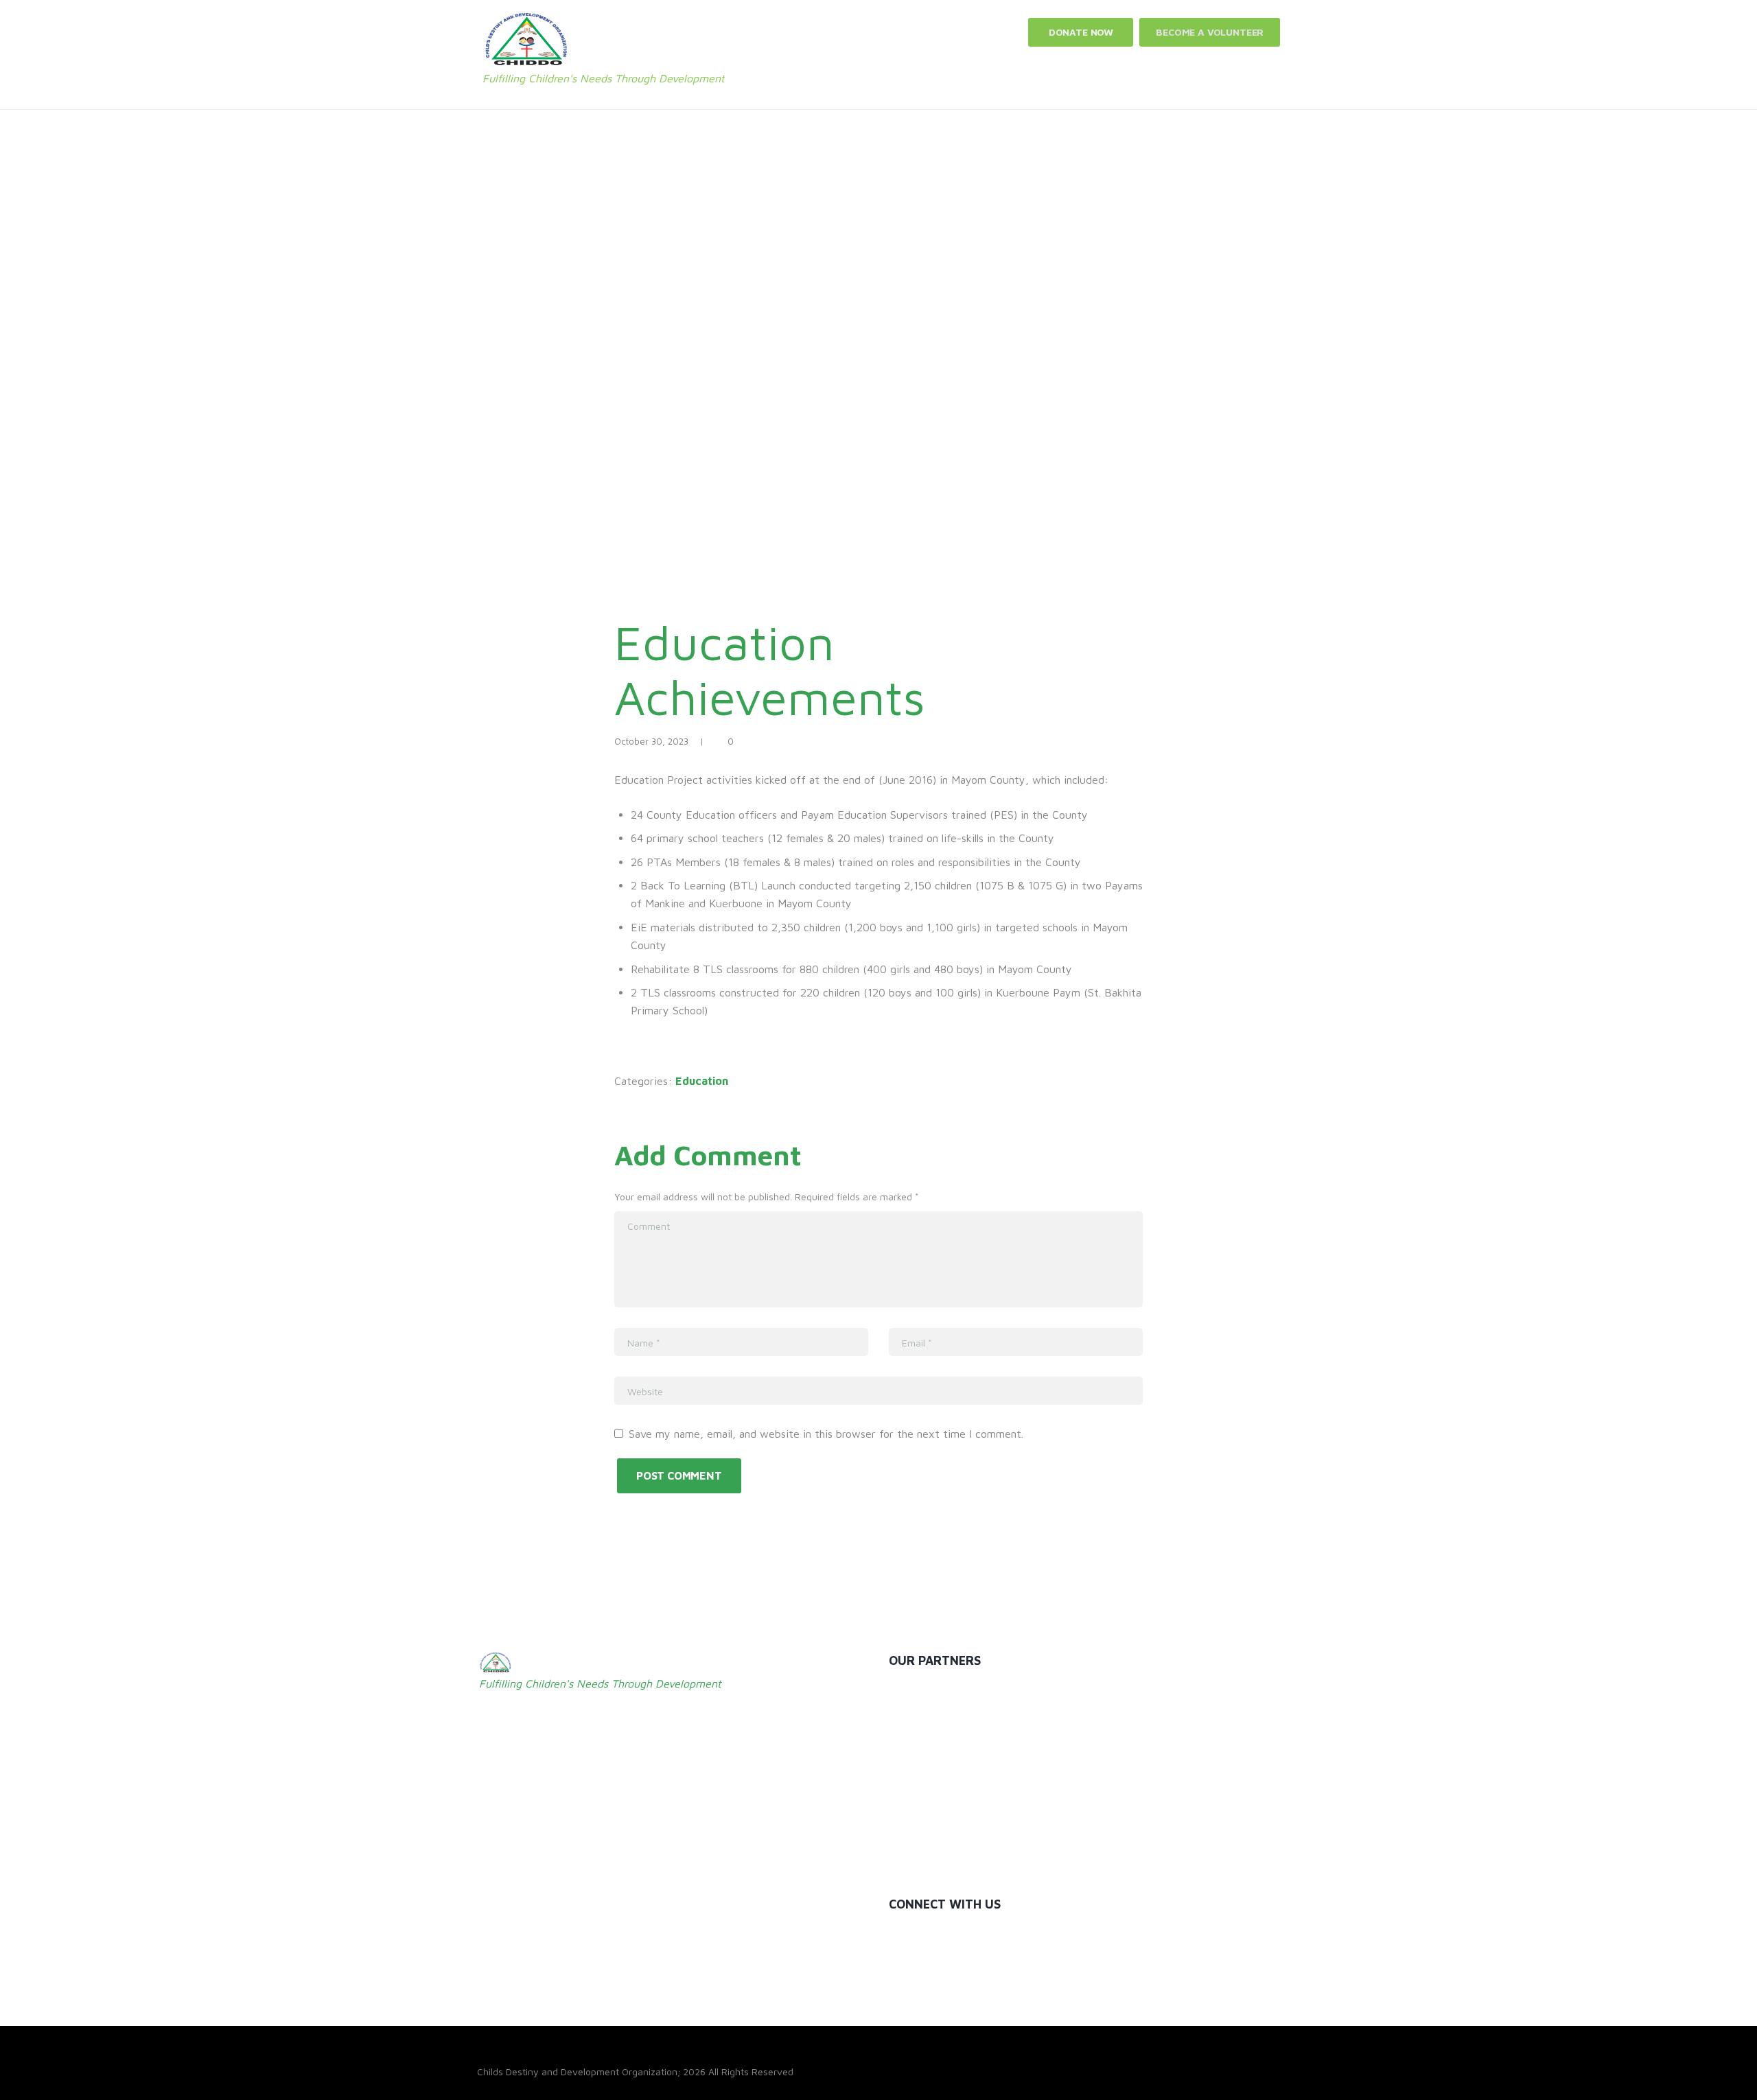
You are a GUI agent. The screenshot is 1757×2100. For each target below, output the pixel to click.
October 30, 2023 (651, 741)
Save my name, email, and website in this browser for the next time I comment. (826, 1434)
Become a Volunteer (1210, 32)
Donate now (1081, 32)
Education (702, 1081)
